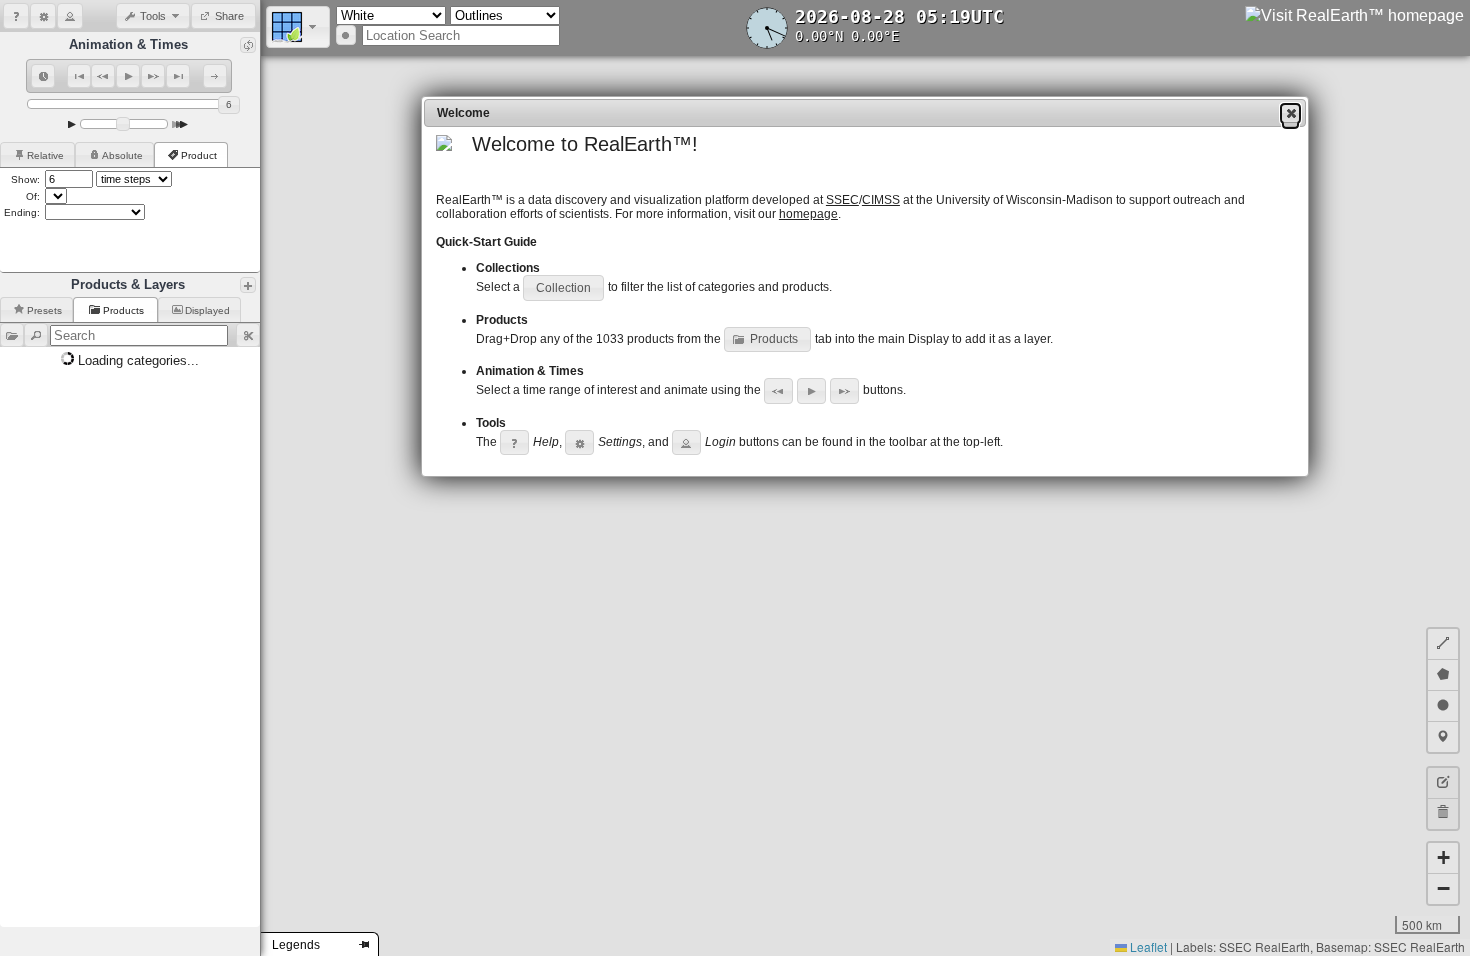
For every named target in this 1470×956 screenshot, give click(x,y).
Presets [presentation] (44, 310)
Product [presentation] (199, 155)
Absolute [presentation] (122, 155)
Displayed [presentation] (207, 310)
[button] (16, 16)
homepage (808, 214)
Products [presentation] (125, 310)
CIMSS (881, 200)
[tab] (37, 154)
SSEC (842, 200)
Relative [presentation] (45, 155)
